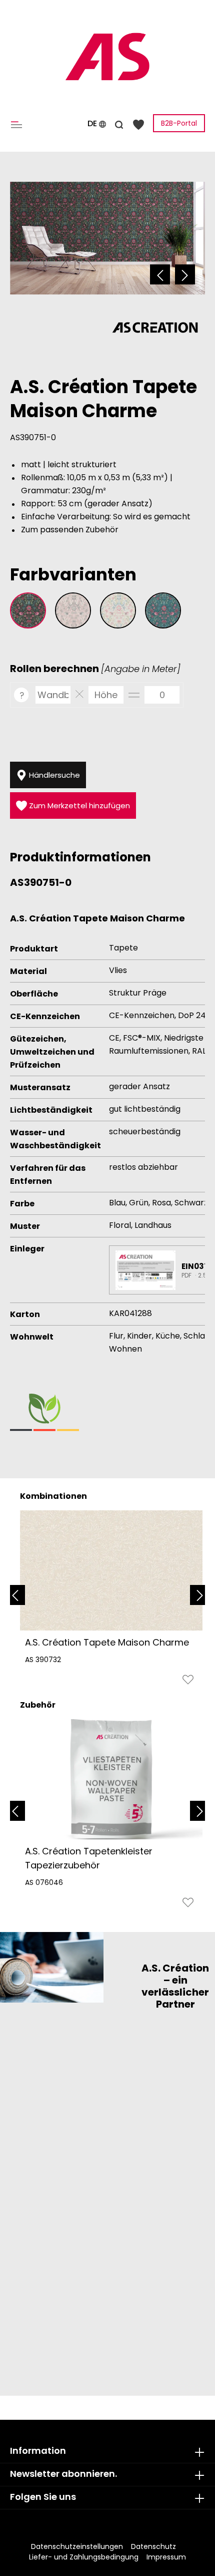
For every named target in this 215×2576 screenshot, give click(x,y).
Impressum (166, 2557)
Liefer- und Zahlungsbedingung (84, 2557)
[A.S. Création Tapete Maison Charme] (111, 1570)
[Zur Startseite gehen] (107, 57)
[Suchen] (119, 123)
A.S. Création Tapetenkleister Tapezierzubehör (89, 1858)
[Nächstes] (185, 274)
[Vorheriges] (160, 274)
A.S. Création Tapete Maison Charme (107, 1642)
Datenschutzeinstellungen (77, 2546)
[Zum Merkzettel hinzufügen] (188, 1682)
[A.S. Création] (155, 327)
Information (38, 2451)
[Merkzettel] (138, 124)
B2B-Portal (179, 123)
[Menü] (18, 124)
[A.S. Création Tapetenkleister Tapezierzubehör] (111, 1779)
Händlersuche (53, 775)
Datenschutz (153, 2546)
